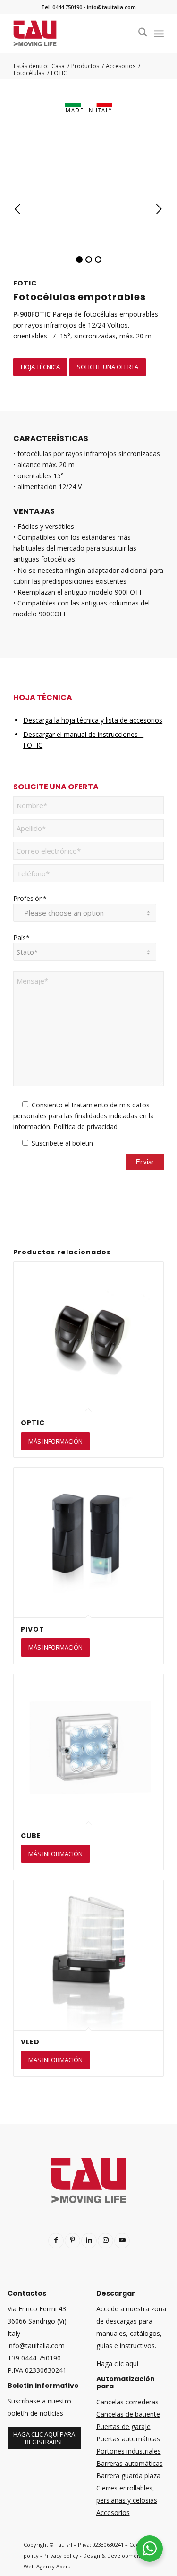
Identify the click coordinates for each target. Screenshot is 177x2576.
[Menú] (159, 34)
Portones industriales (129, 2451)
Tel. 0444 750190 (62, 7)
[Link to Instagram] (105, 2241)
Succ (159, 209)
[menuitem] (138, 34)
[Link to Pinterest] (72, 2241)
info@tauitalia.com (111, 7)
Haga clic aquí (117, 2364)
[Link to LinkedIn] (89, 2241)
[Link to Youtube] (122, 2241)
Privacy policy (61, 2555)
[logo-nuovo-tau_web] (73, 34)
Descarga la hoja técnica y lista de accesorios (93, 720)
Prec (18, 209)
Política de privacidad (85, 1127)
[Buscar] (138, 34)
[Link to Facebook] (56, 2241)
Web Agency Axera (47, 2566)
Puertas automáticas (128, 2439)
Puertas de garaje (123, 2426)
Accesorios (113, 2512)
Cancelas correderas (127, 2402)
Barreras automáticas (130, 2463)
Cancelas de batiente (128, 2414)
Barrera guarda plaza (128, 2476)
